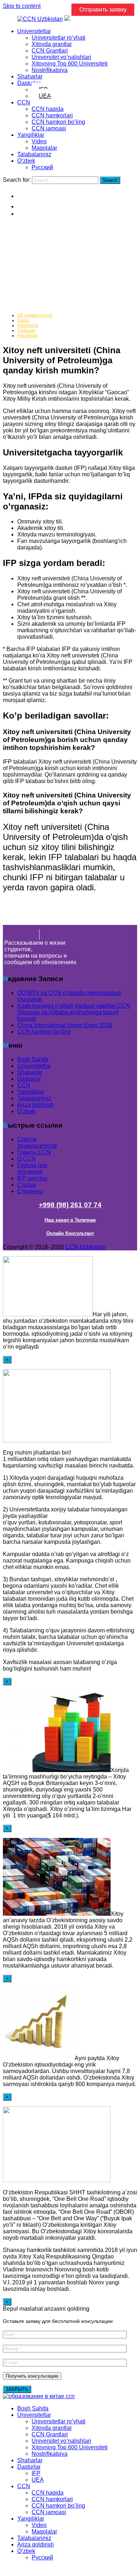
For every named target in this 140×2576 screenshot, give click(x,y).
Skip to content (22, 6)
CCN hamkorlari (52, 115)
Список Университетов (37, 1143)
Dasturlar (29, 83)
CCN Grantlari (50, 51)
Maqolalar (44, 148)
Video (39, 141)
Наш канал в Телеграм (70, 1220)
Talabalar (26, 331)
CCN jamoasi (49, 128)
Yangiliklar (31, 135)
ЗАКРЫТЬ (17, 2389)
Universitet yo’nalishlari (61, 57)
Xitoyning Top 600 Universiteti (70, 64)
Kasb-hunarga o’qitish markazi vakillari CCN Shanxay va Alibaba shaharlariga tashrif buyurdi (74, 1012)
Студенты (30, 1191)
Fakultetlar (27, 336)
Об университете (35, 315)
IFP (36, 2473)
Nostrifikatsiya (50, 70)
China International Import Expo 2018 (65, 1025)
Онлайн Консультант (70, 1233)
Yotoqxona (28, 325)
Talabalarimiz (34, 154)
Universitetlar (34, 31)
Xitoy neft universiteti (45, 262)
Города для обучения (32, 1168)
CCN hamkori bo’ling (58, 122)
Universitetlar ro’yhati (59, 38)
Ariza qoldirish (36, 1105)
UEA (45, 96)
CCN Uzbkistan (85, 1247)
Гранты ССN (34, 1152)
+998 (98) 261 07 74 (70, 1205)
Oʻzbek (26, 161)
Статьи (27, 1185)
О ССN (27, 1159)
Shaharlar (30, 77)
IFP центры (32, 1178)
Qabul (23, 320)
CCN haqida (48, 109)
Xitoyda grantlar (52, 44)
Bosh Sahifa (33, 1059)
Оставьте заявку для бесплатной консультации (58, 2321)
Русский (42, 167)
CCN (24, 102)
